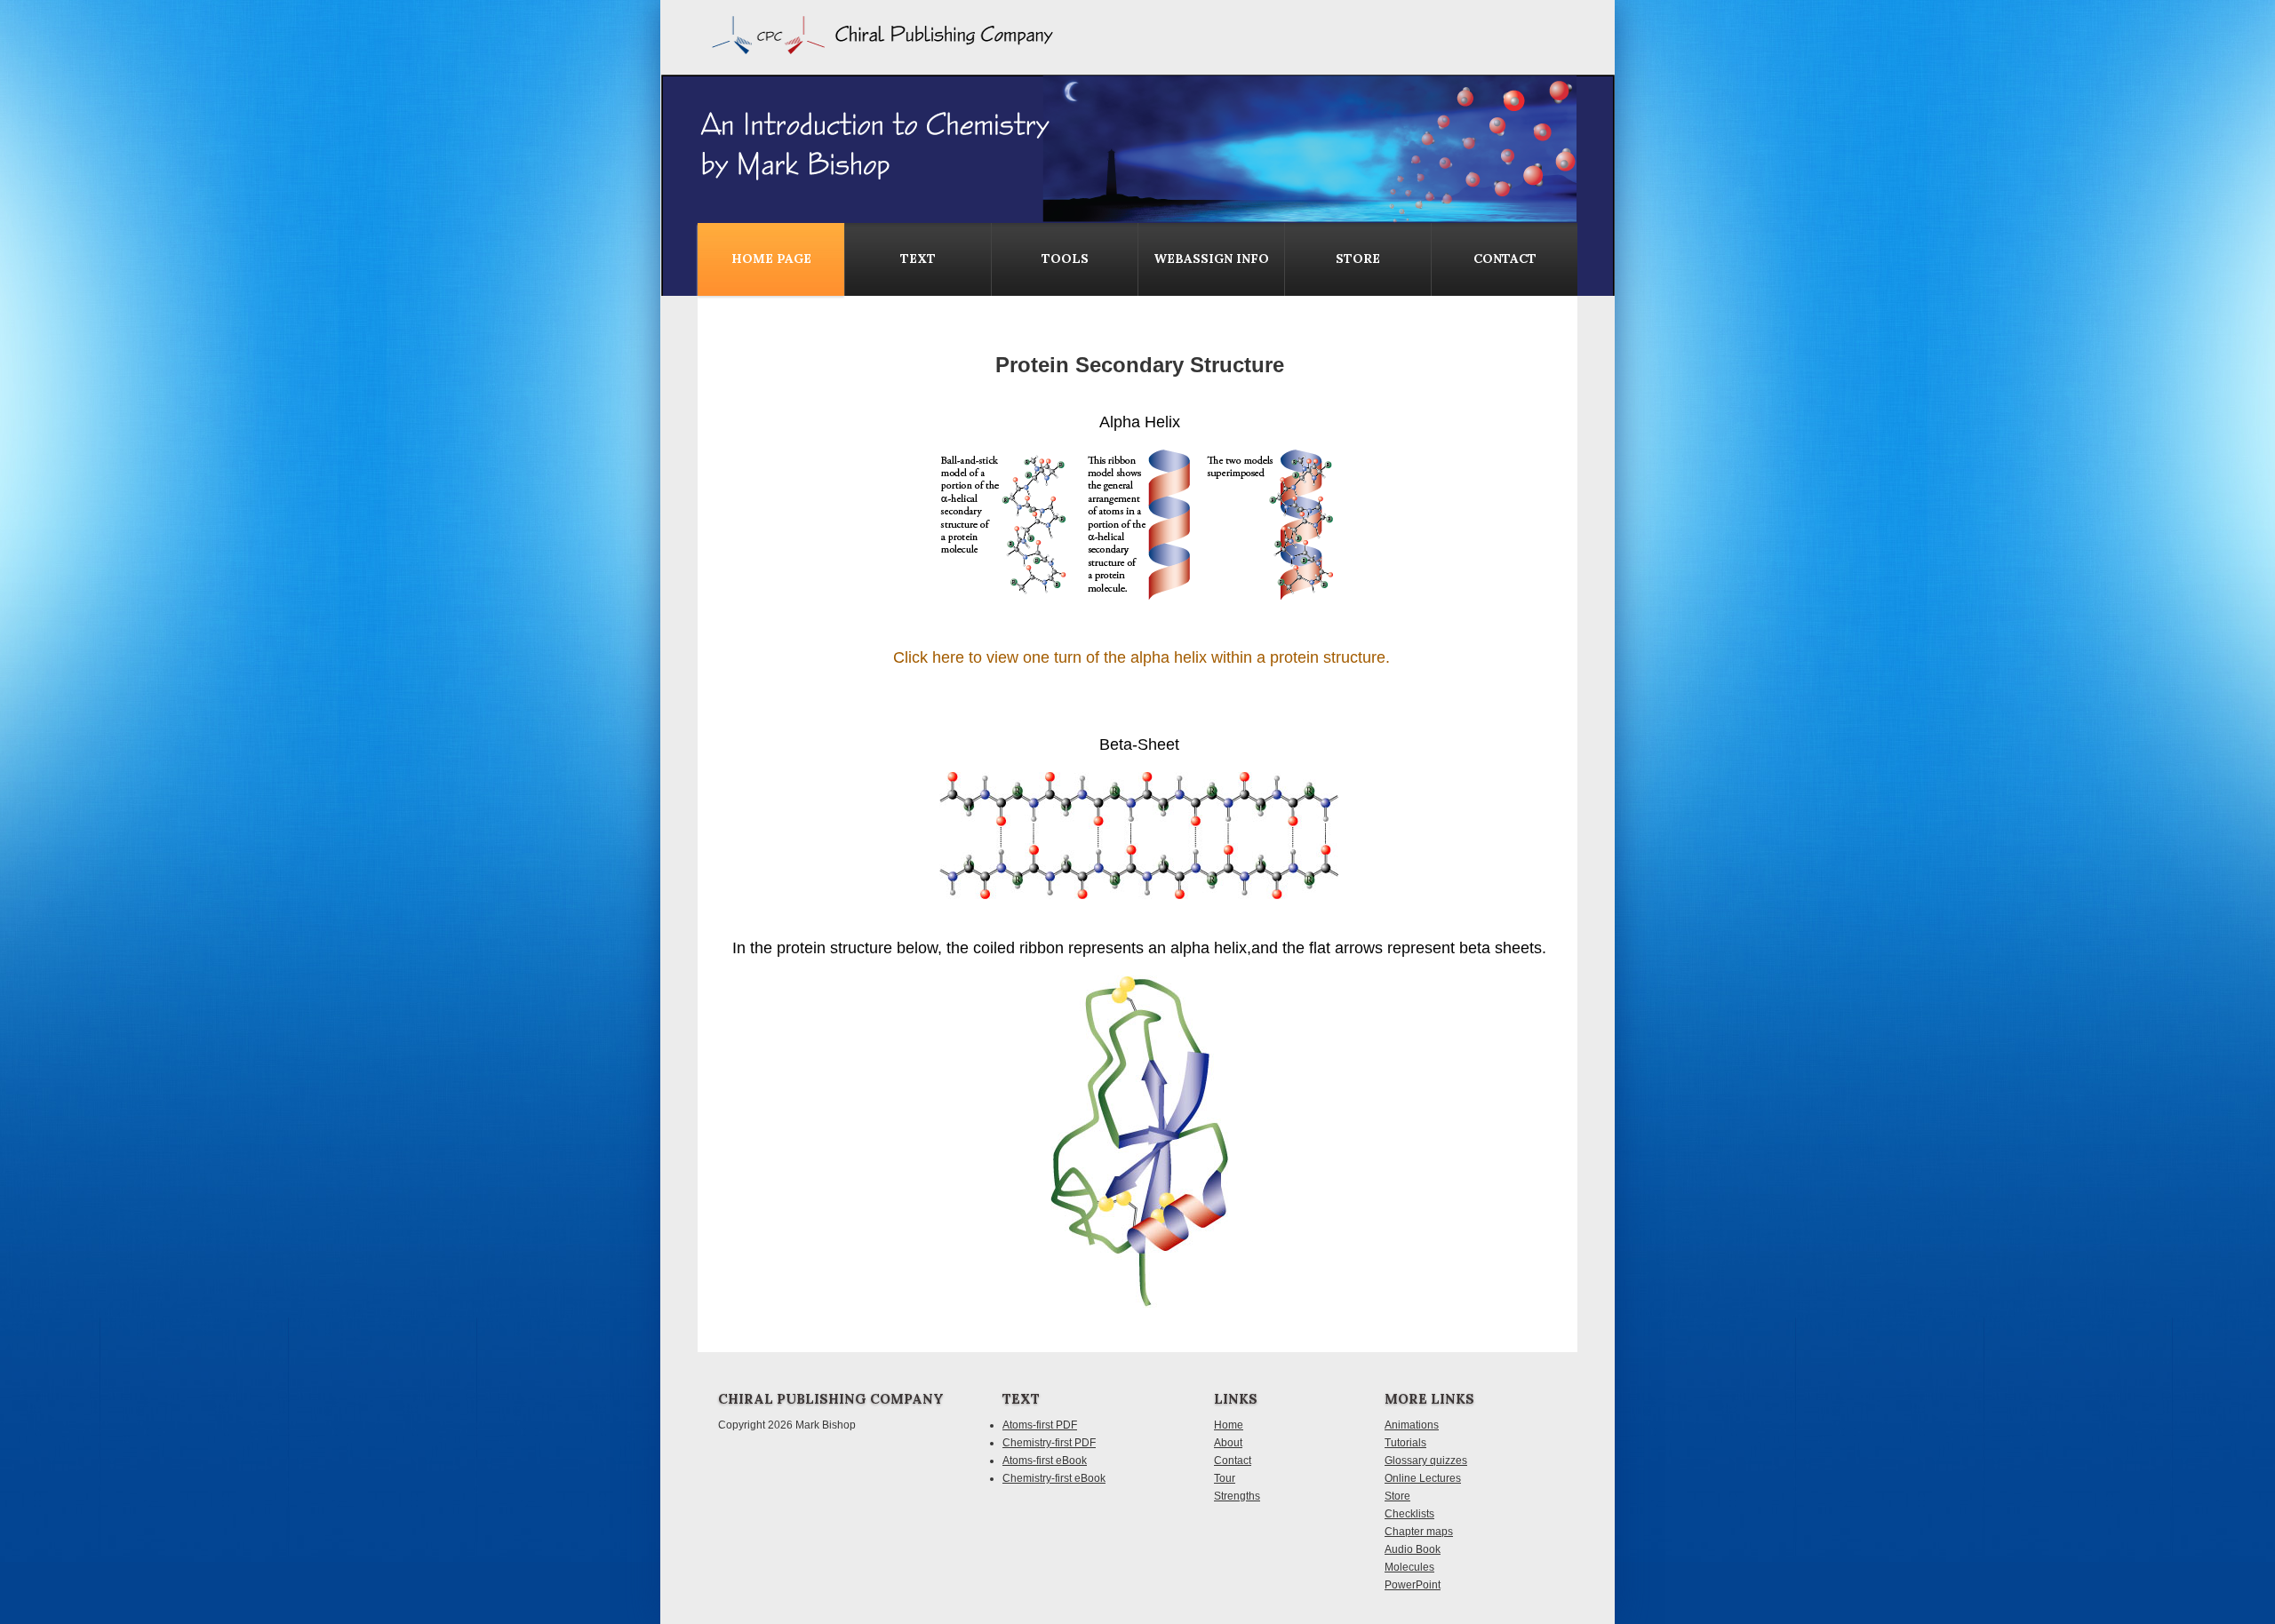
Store (1358, 259)
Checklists (1409, 1514)
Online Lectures (1423, 1478)
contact (1505, 259)
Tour (1225, 1478)
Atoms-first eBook (1045, 1461)
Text (918, 259)
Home (1229, 1425)
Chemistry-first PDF (1049, 1443)
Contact (1233, 1461)
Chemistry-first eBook (1054, 1478)
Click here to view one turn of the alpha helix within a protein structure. (1141, 657)
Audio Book (1413, 1549)
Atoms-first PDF (1040, 1425)
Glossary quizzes (1426, 1461)
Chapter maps (1419, 1532)
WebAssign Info (1211, 259)
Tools (1065, 259)
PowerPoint (1413, 1585)
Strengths (1237, 1496)
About (1228, 1443)
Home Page (771, 259)
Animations (1412, 1425)
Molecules (1409, 1567)
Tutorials (1405, 1443)
